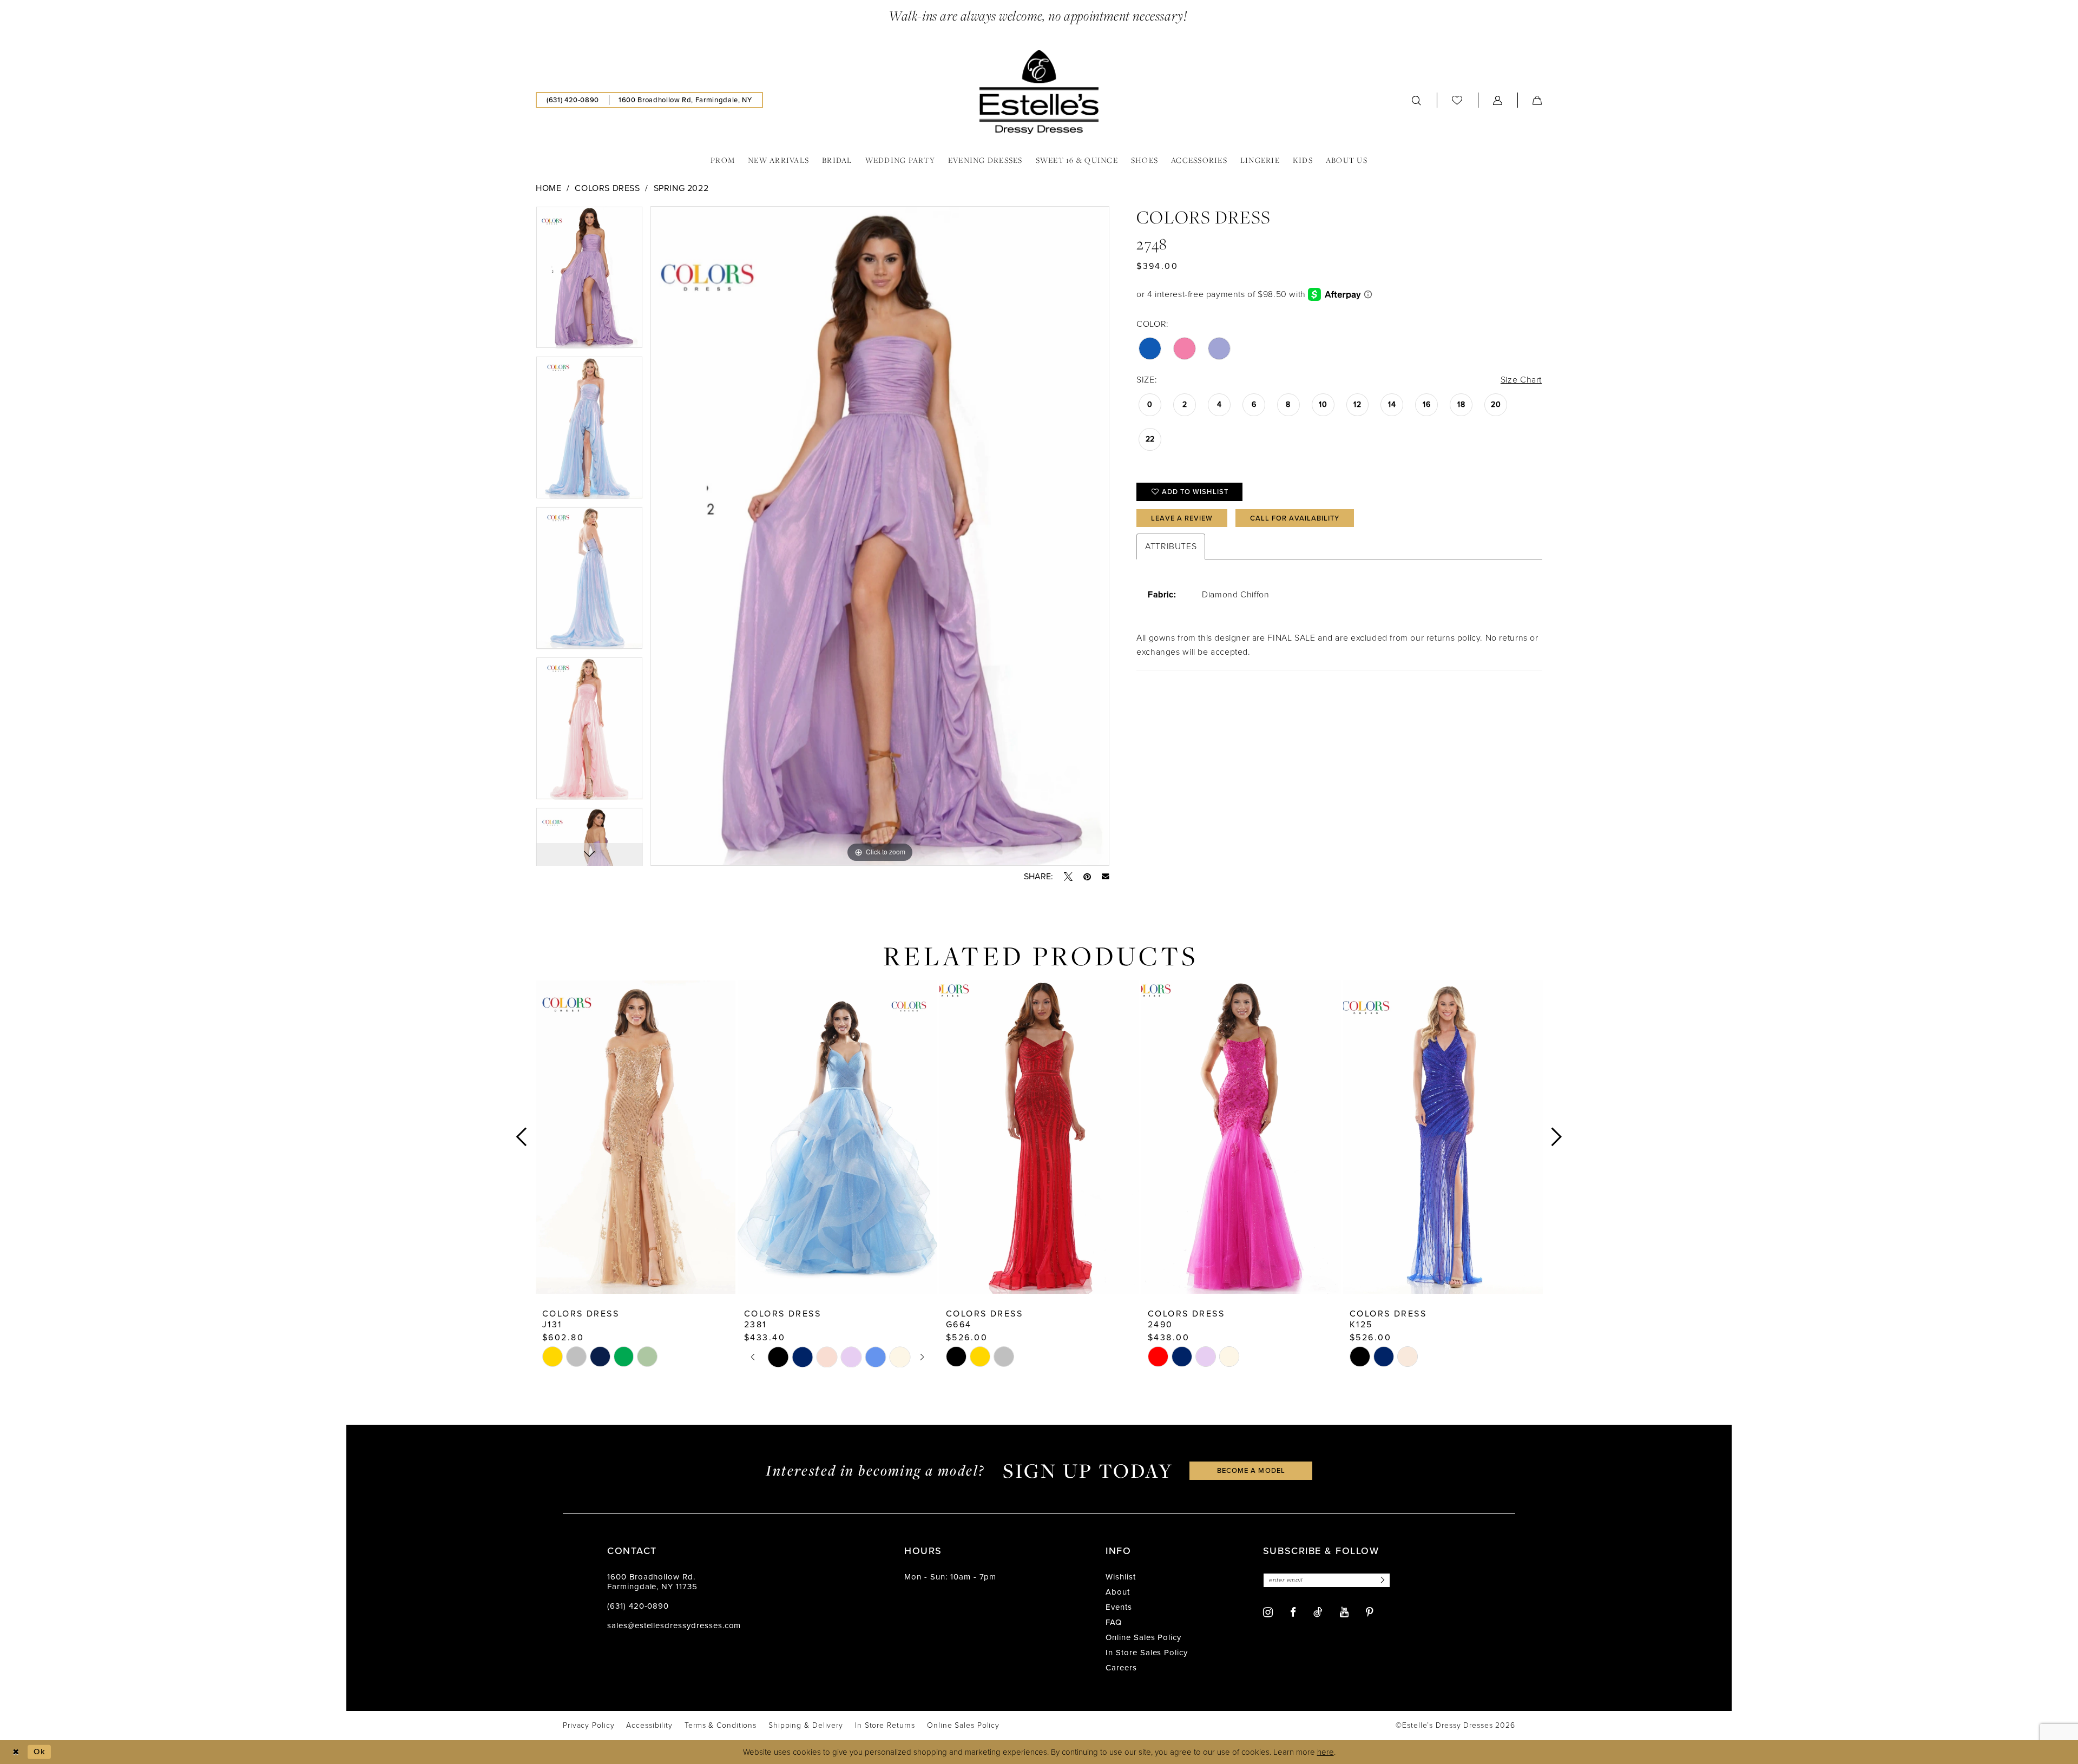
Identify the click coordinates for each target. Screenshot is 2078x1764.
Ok (40, 1752)
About (1118, 1592)
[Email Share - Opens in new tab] (1106, 877)
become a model (1251, 1470)
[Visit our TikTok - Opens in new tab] (1318, 1612)
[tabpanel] (589, 281)
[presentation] (636, 1137)
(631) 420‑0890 (638, 1606)
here (1326, 1752)
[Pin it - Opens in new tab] (1087, 877)
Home (548, 188)
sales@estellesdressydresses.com (674, 1625)
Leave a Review (1182, 518)
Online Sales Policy (1143, 1637)
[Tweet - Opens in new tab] (1068, 877)
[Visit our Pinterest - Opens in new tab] (1370, 1612)
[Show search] (1417, 100)
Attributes (1171, 546)
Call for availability (1295, 518)
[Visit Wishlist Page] (1457, 100)
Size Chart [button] (1521, 380)
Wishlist (1121, 1577)
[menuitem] (573, 100)
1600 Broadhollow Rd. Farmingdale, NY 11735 (652, 1582)
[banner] (1039, 92)
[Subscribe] (1381, 1580)
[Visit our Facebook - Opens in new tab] (1293, 1612)
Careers (1121, 1668)
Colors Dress (607, 188)
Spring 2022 (681, 188)
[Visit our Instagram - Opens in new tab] (1268, 1612)
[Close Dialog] (16, 1752)
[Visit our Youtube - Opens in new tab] (1344, 1612)
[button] (1498, 100)
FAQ (1114, 1622)
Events (1119, 1607)
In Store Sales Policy (1147, 1653)
